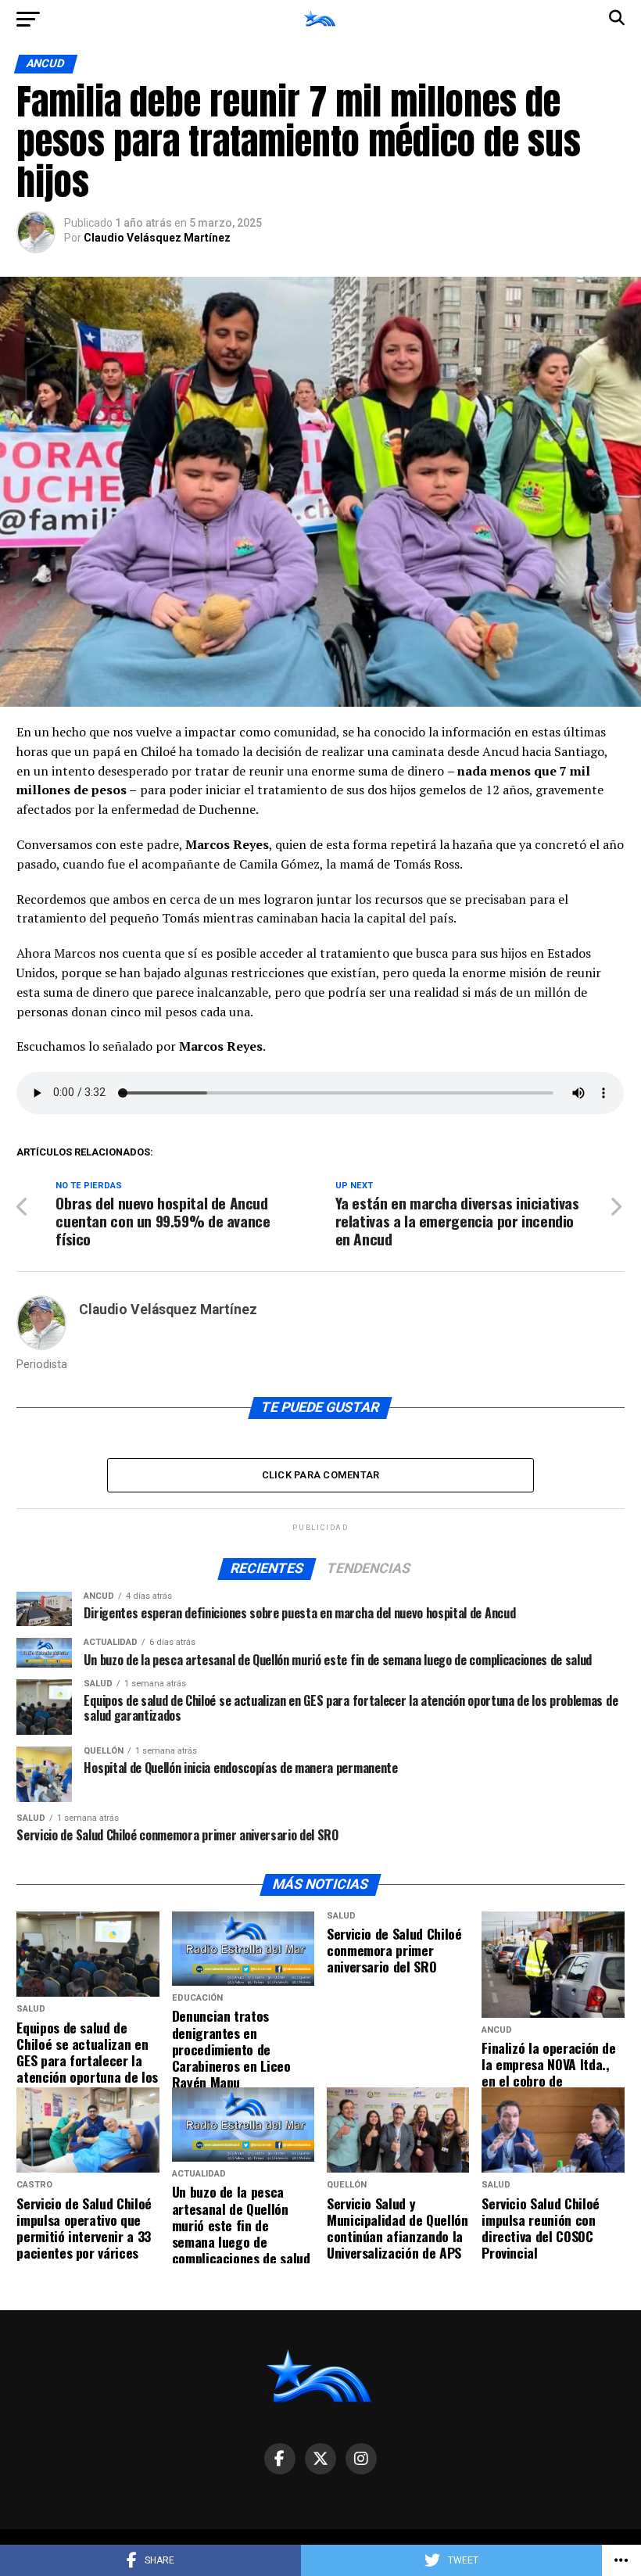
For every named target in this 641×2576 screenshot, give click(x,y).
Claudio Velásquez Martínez (157, 238)
